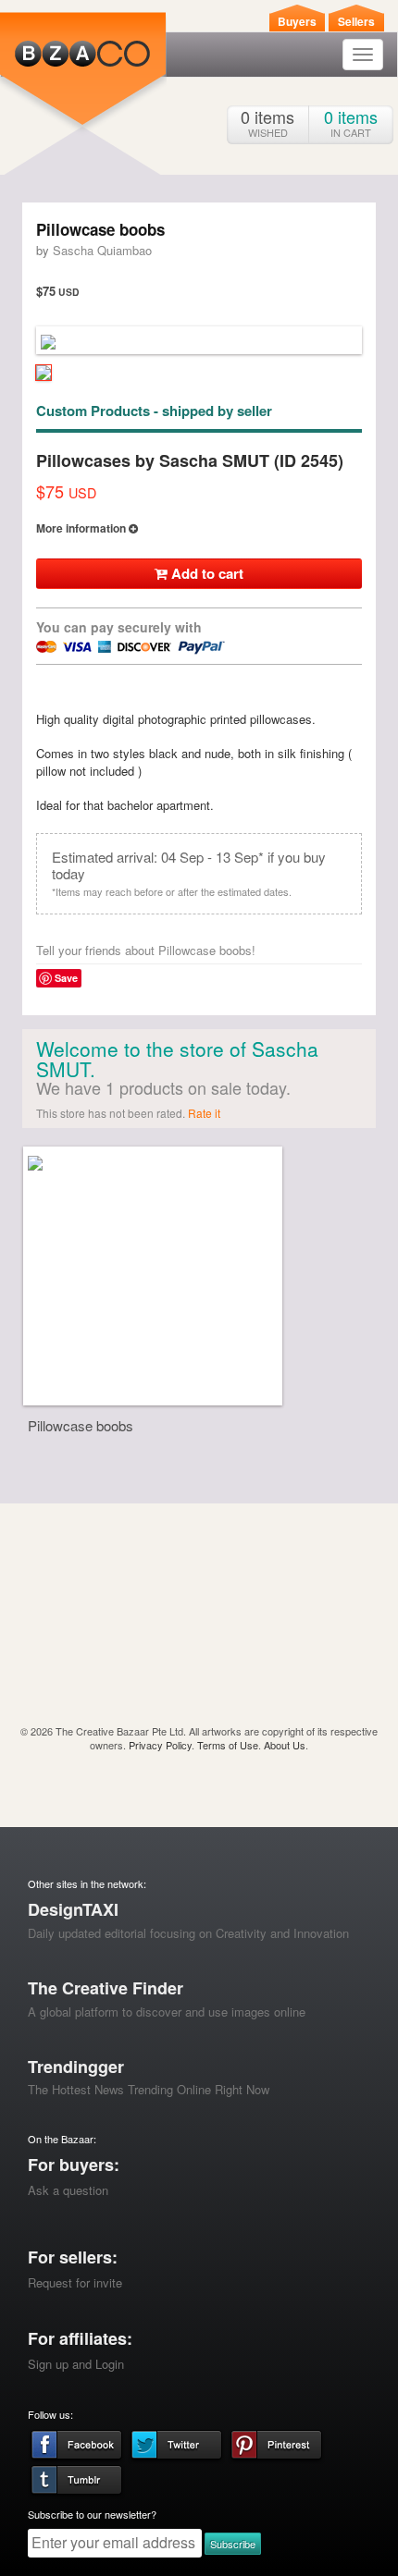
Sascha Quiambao (102, 250)
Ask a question (68, 2190)
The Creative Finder (106, 1988)
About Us (285, 1745)
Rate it (204, 1113)
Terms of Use (228, 1745)
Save (66, 978)
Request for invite (75, 2282)
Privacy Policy (160, 1745)
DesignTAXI (73, 1909)
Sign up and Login (76, 2364)
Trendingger (76, 2067)
